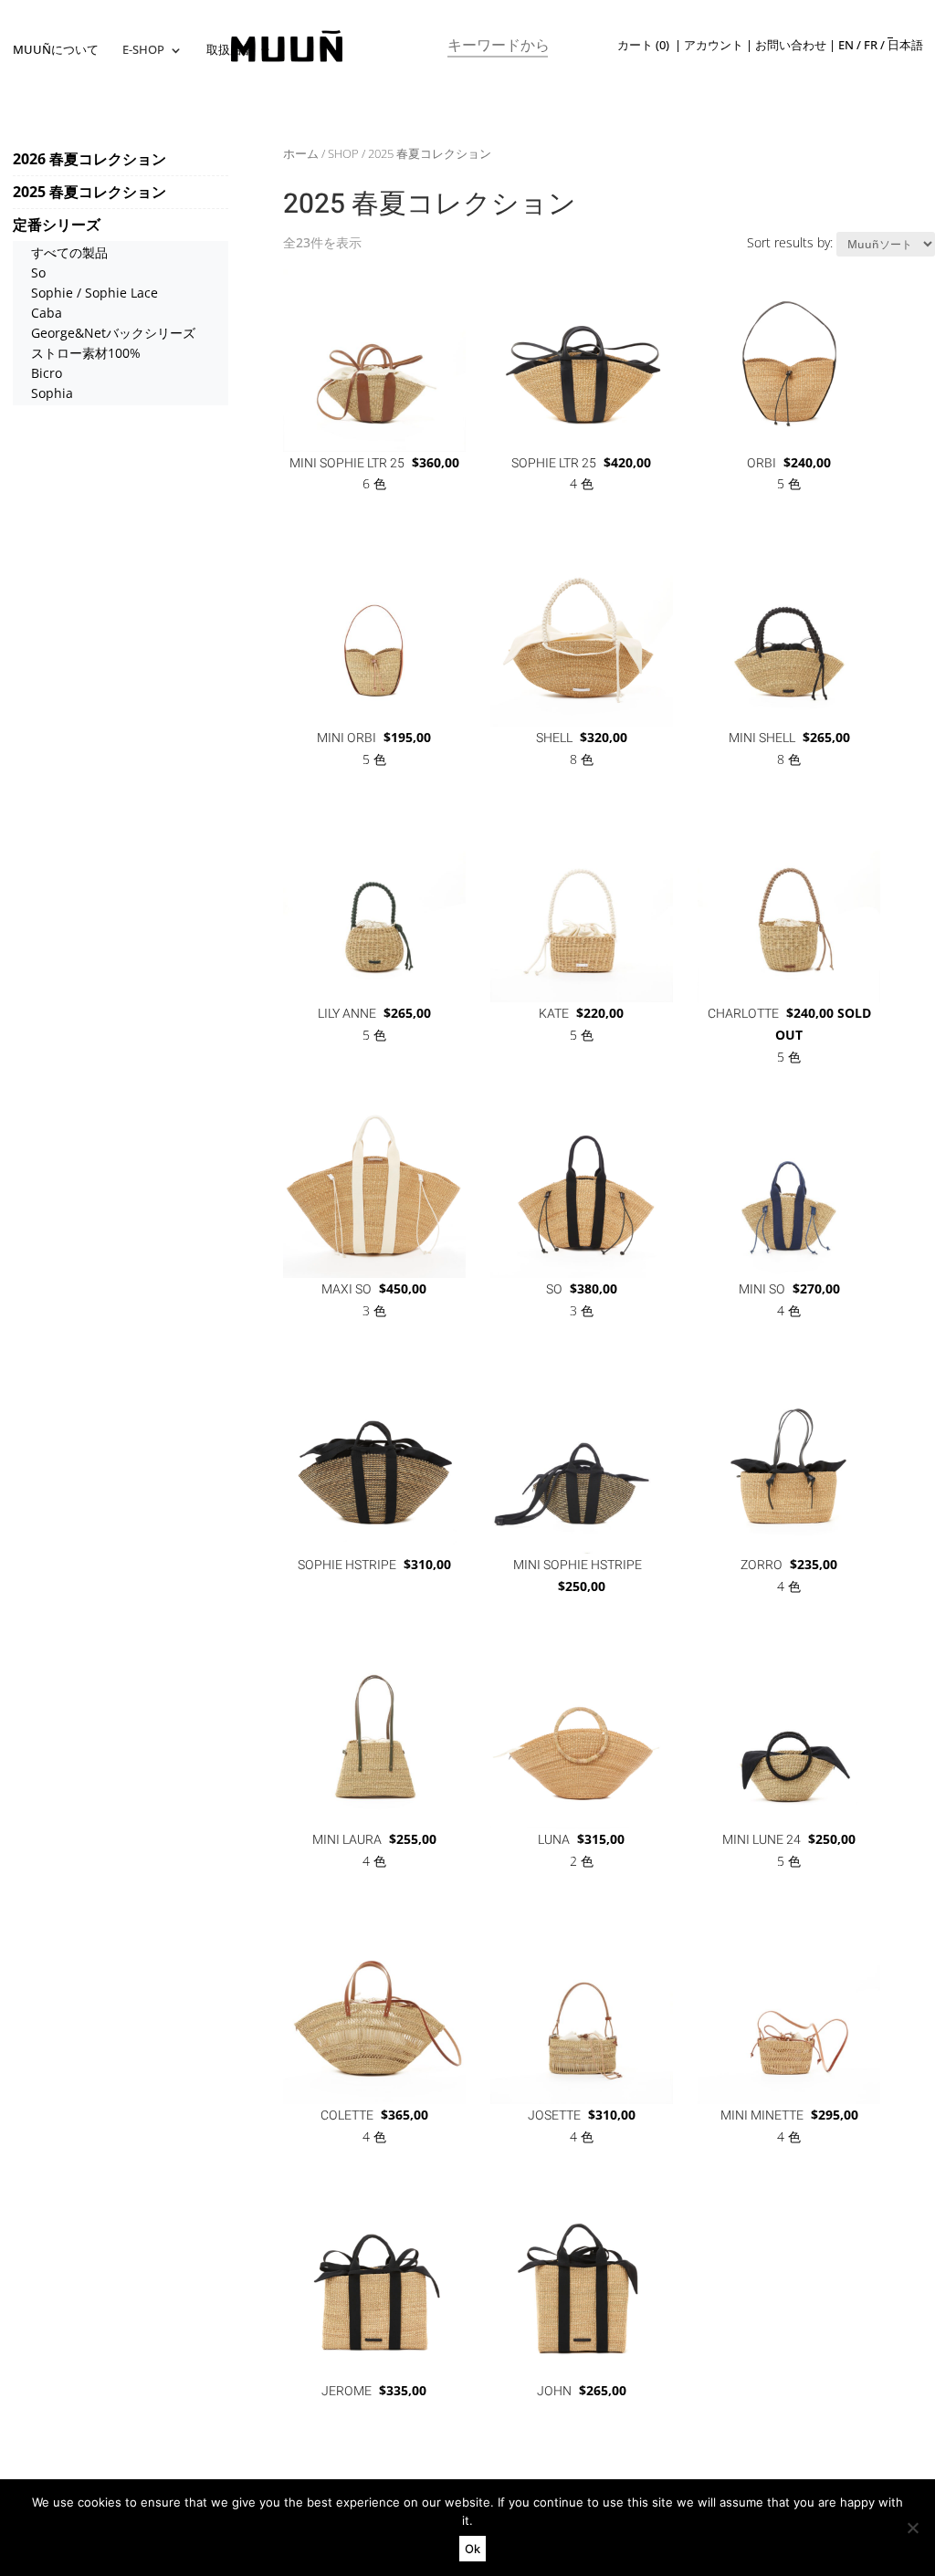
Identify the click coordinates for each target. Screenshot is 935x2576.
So (38, 272)
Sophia (52, 393)
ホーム (301, 153)
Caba (47, 313)
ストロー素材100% (86, 353)
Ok (473, 2549)
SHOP (343, 153)
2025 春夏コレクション (89, 192)
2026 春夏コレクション (89, 159)
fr (871, 45)
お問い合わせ (791, 45)
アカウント (714, 45)
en (846, 45)
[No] (912, 2528)
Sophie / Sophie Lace (95, 293)
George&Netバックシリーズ (113, 333)
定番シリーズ (57, 225)
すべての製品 (69, 252)
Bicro (47, 373)
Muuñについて (56, 51)
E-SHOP (143, 51)
